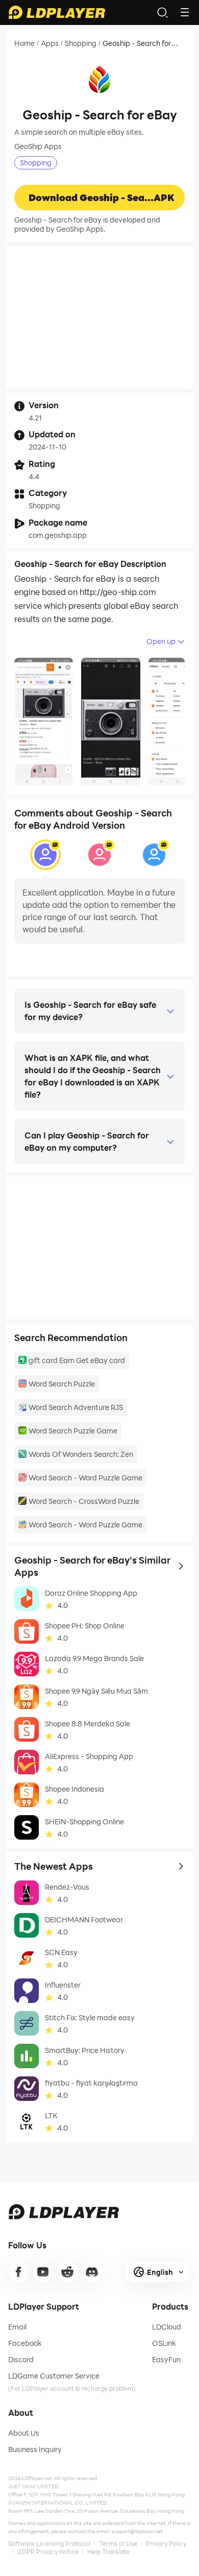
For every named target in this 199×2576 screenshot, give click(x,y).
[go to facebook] (18, 2272)
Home (24, 43)
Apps (50, 43)
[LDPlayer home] (57, 12)
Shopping (81, 43)
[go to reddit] (67, 2272)
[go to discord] (92, 2272)
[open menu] (185, 12)
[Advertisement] (99, 317)
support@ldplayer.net (137, 2531)
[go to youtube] (43, 2272)
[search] (162, 12)
